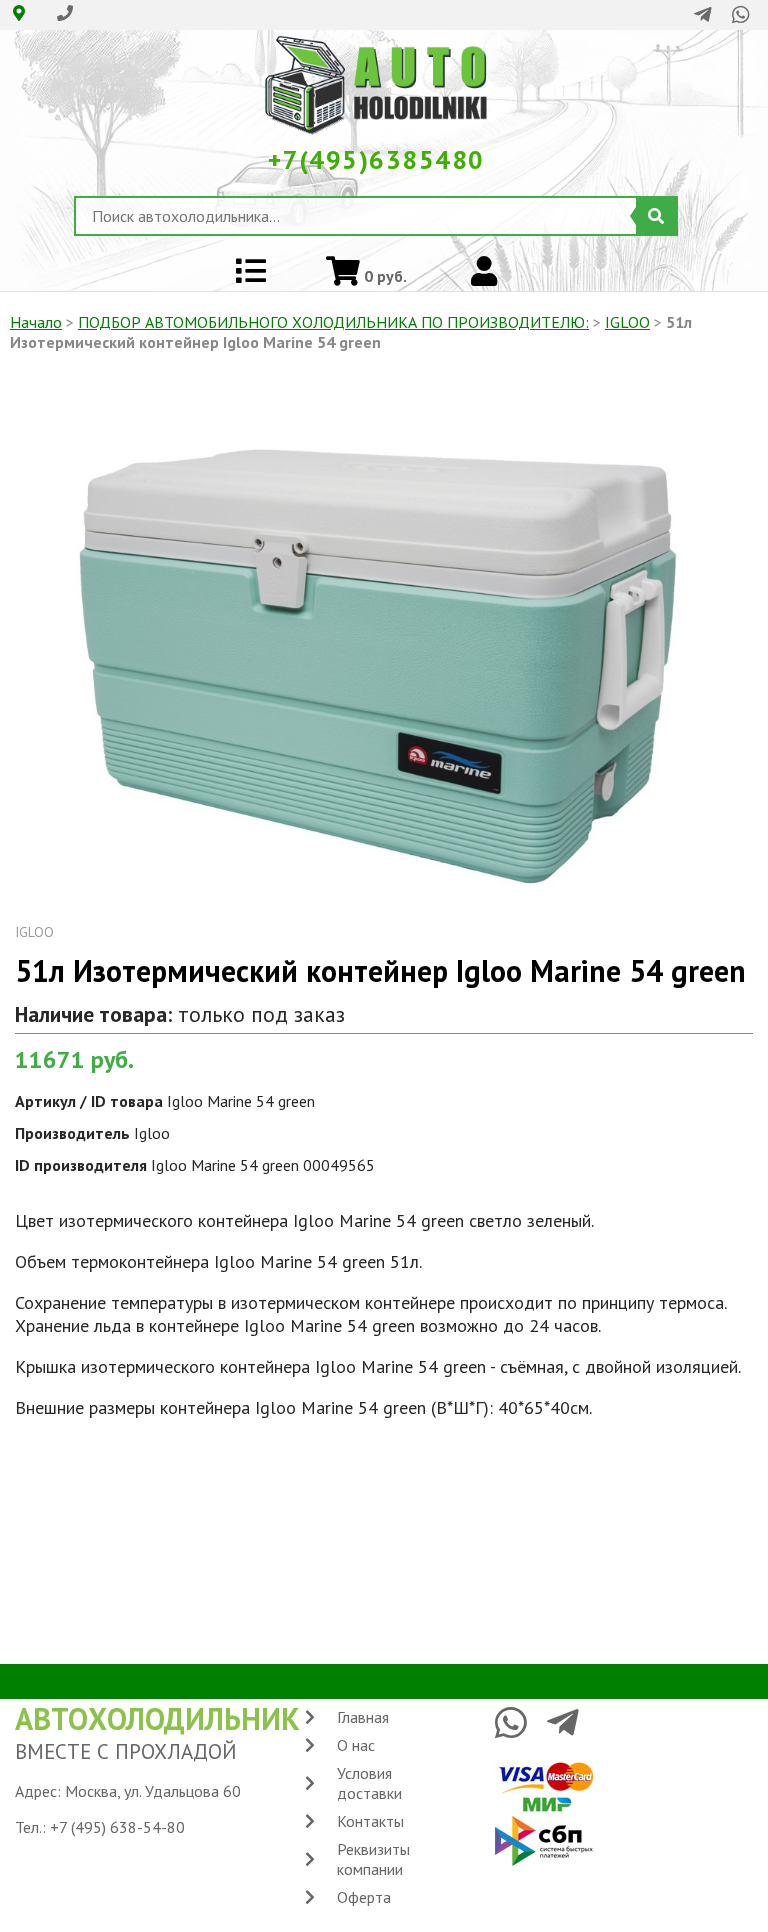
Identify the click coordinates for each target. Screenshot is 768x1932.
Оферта (364, 1897)
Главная (363, 1717)
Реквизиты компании (373, 1859)
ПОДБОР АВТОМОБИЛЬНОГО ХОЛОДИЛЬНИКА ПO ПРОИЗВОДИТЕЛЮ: (333, 322)
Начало (36, 322)
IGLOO (627, 322)
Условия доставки (369, 1783)
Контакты (370, 1821)
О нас (356, 1745)
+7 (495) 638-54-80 (117, 1827)
